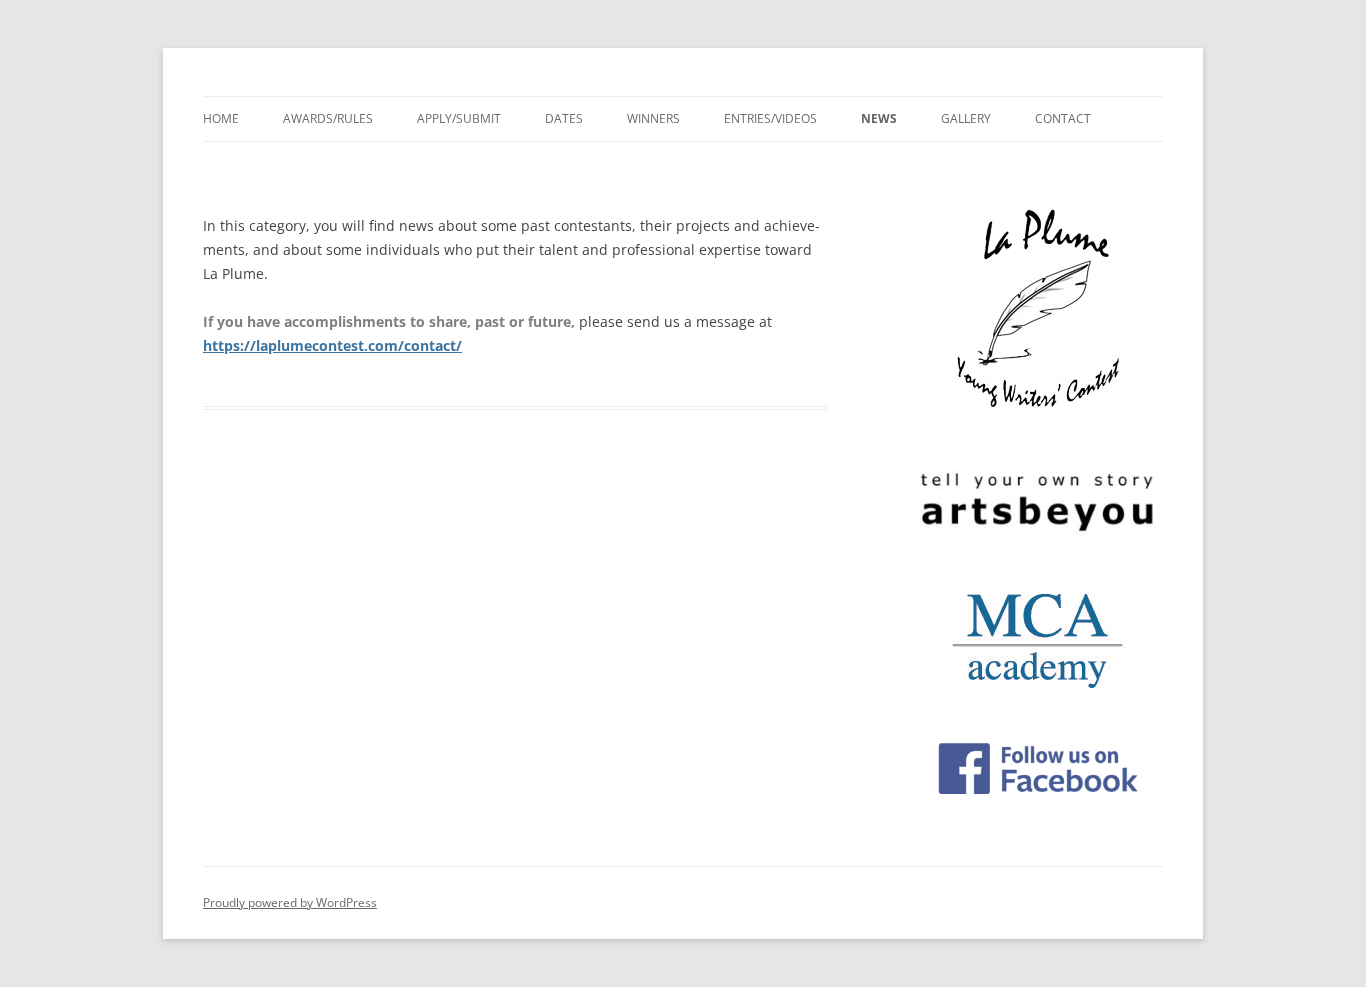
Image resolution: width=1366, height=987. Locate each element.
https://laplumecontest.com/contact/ (332, 345)
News (879, 118)
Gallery (966, 118)
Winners (653, 118)
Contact (1063, 118)
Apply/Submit (459, 118)
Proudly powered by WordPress (290, 902)
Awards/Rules (328, 118)
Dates (564, 118)
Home (221, 118)
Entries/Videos (770, 118)
